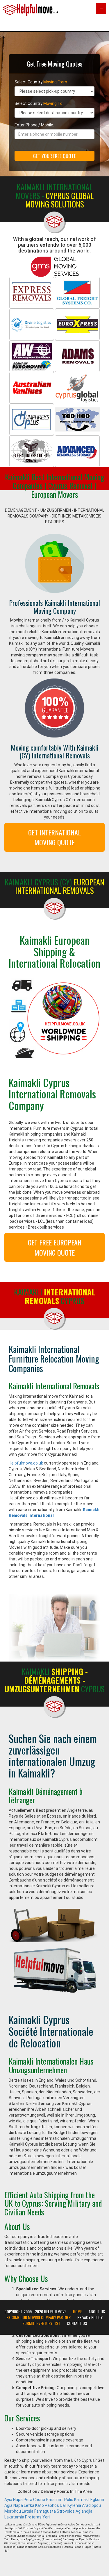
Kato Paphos (47, 2505)
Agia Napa (14, 2505)
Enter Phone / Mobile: (34, 125)
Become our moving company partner (39, 2317)
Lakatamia (14, 2517)
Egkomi (97, 2500)
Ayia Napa (14, 2500)
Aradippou (91, 2505)
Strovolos (66, 2511)
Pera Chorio (34, 2500)
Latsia (28, 2511)
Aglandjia (84, 2511)
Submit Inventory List (41, 2323)
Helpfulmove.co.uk (26, 1463)
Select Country (41, 82)
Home (77, 2312)
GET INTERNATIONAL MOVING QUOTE (54, 837)
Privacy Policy (90, 2317)
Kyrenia (74, 2505)
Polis (69, 2500)
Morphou (13, 2511)
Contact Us (77, 2323)
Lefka (29, 2505)
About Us (97, 2312)
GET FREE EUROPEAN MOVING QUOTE (55, 1247)
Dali (63, 2505)
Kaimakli (82, 2500)
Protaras (33, 2517)
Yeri (46, 2517)
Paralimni (55, 2500)
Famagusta (45, 2511)
